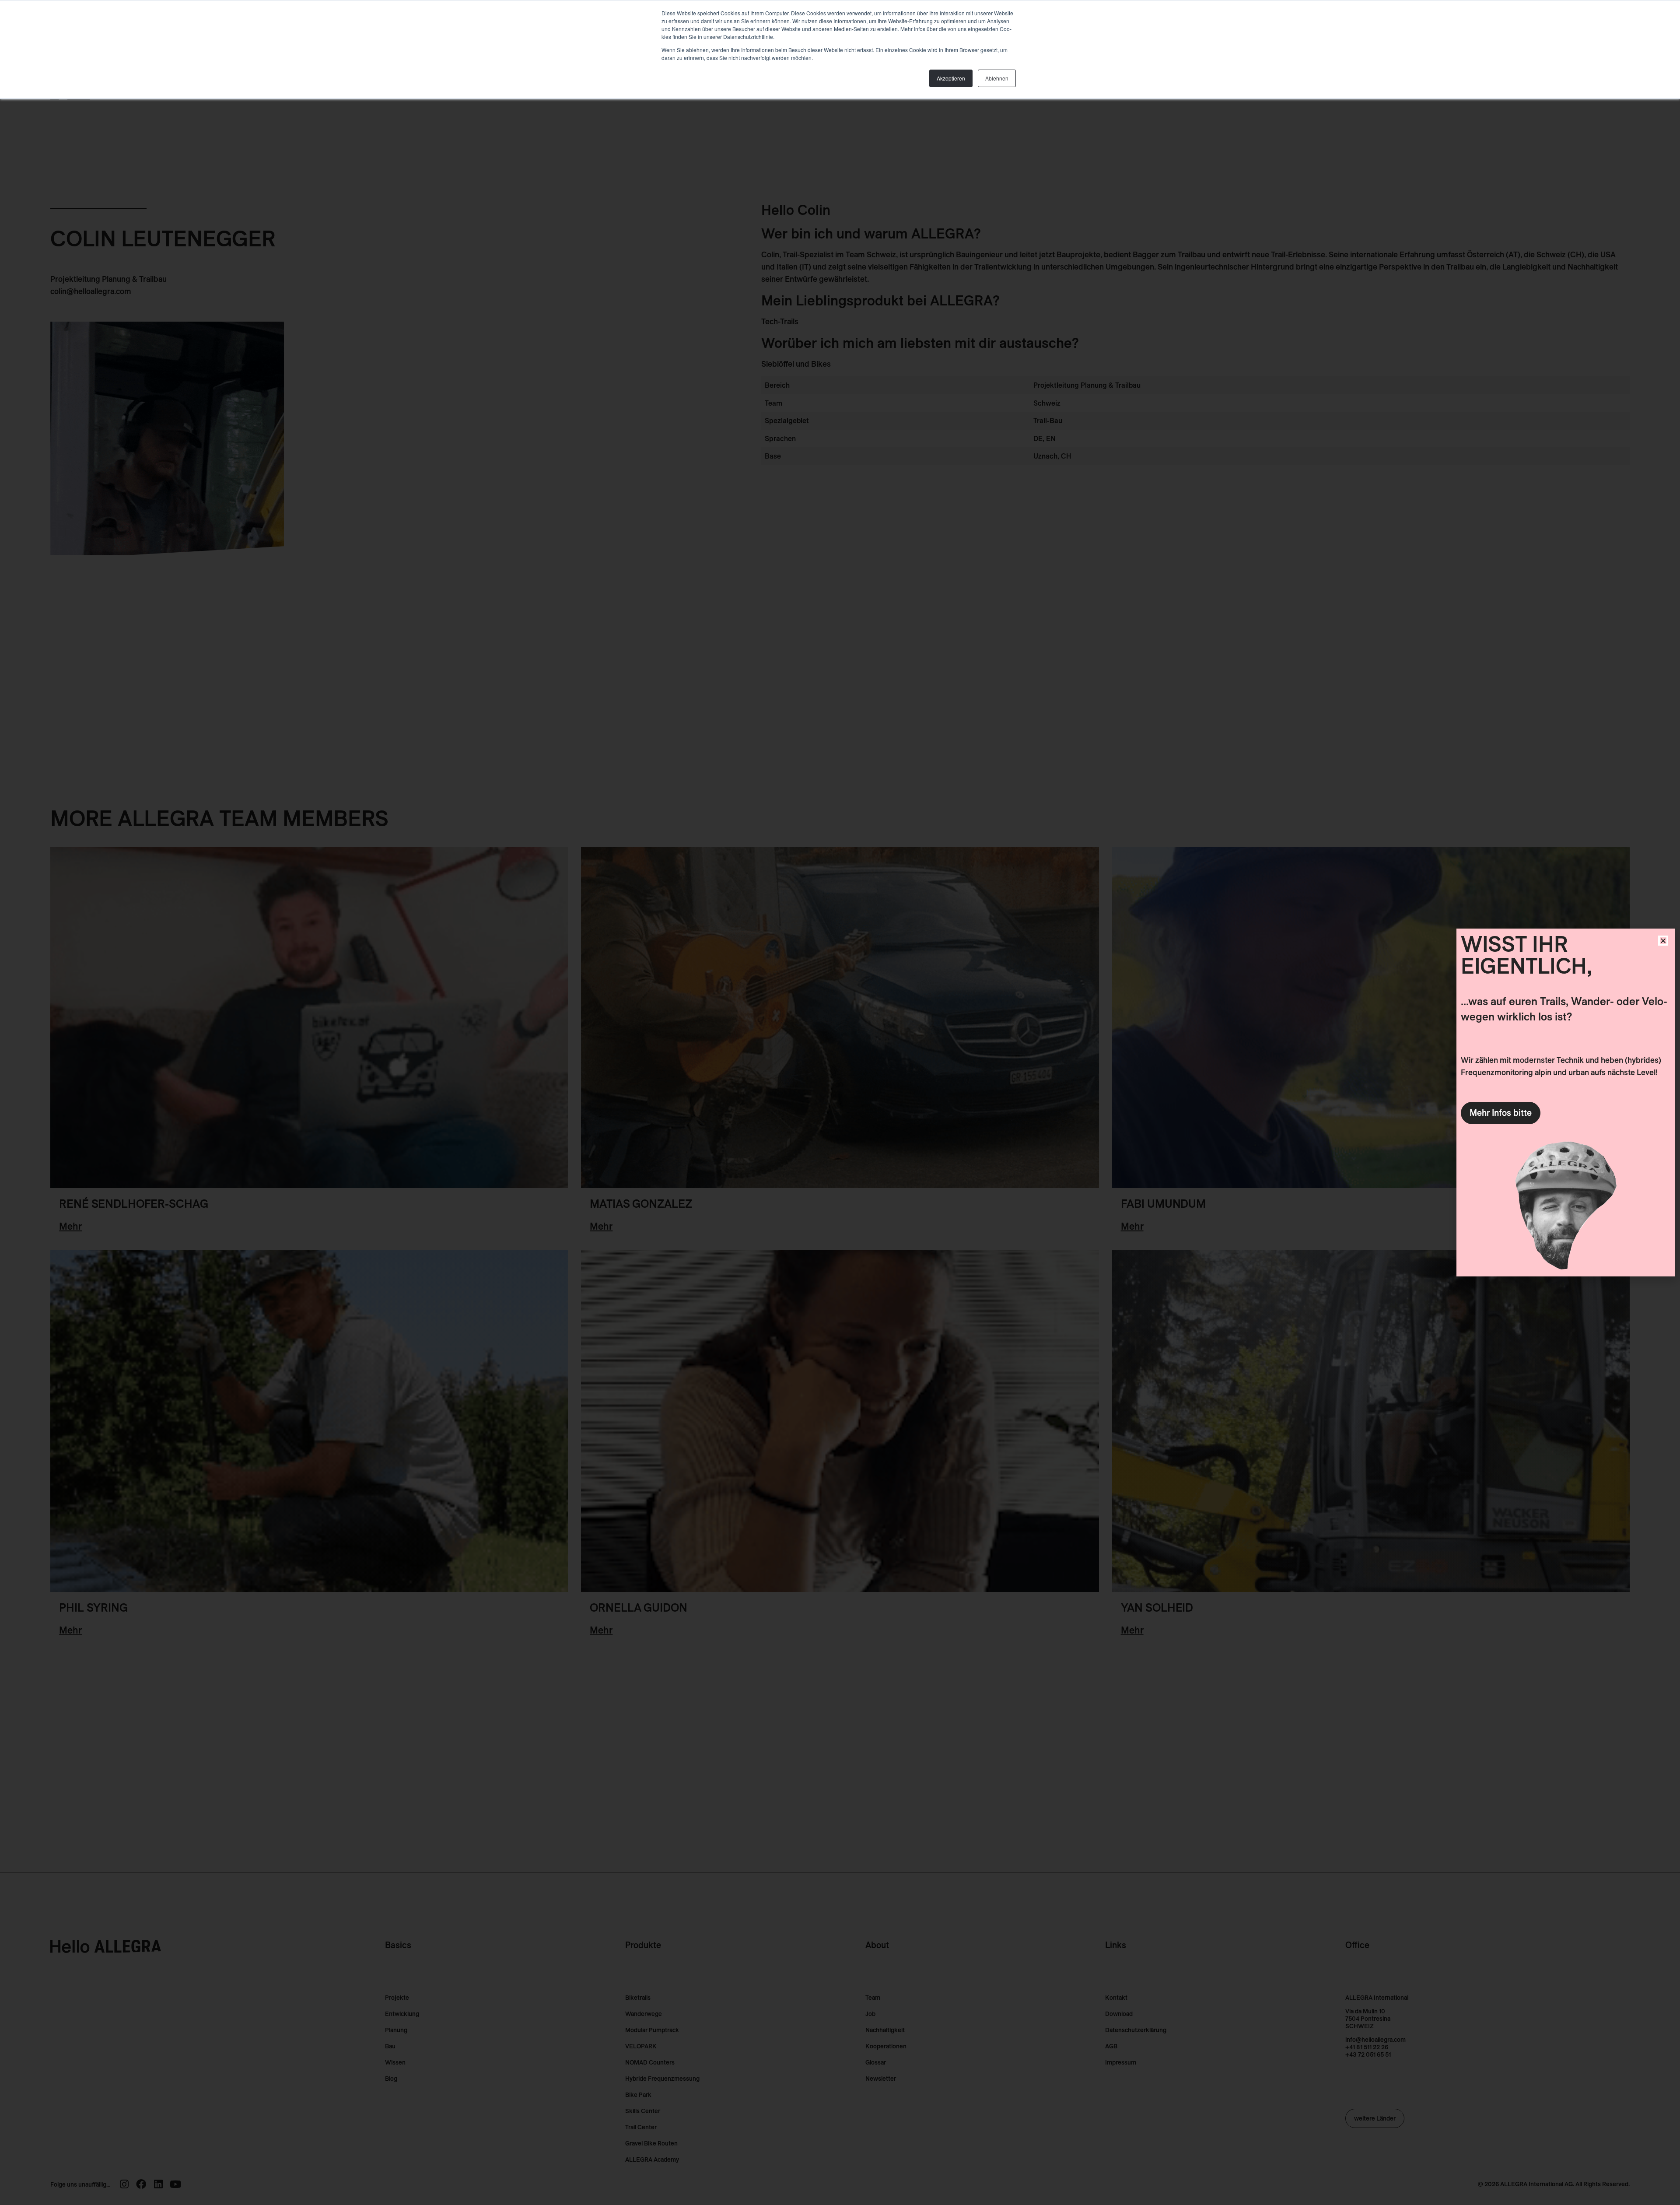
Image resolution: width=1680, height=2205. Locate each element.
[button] (1663, 941)
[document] (840, 1102)
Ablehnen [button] (997, 78)
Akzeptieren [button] (951, 78)
